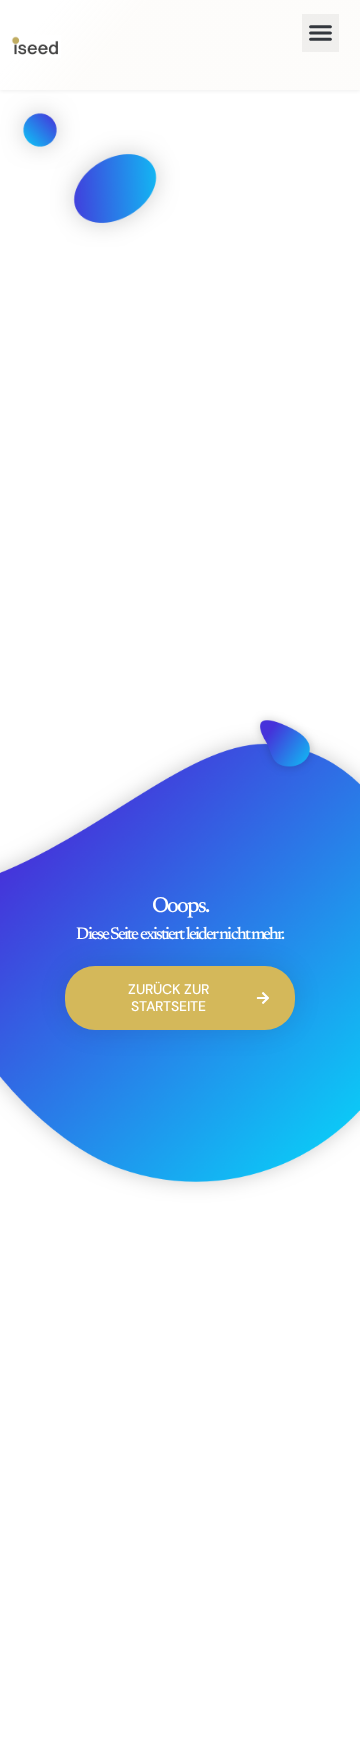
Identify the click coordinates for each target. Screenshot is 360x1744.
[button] (321, 33)
